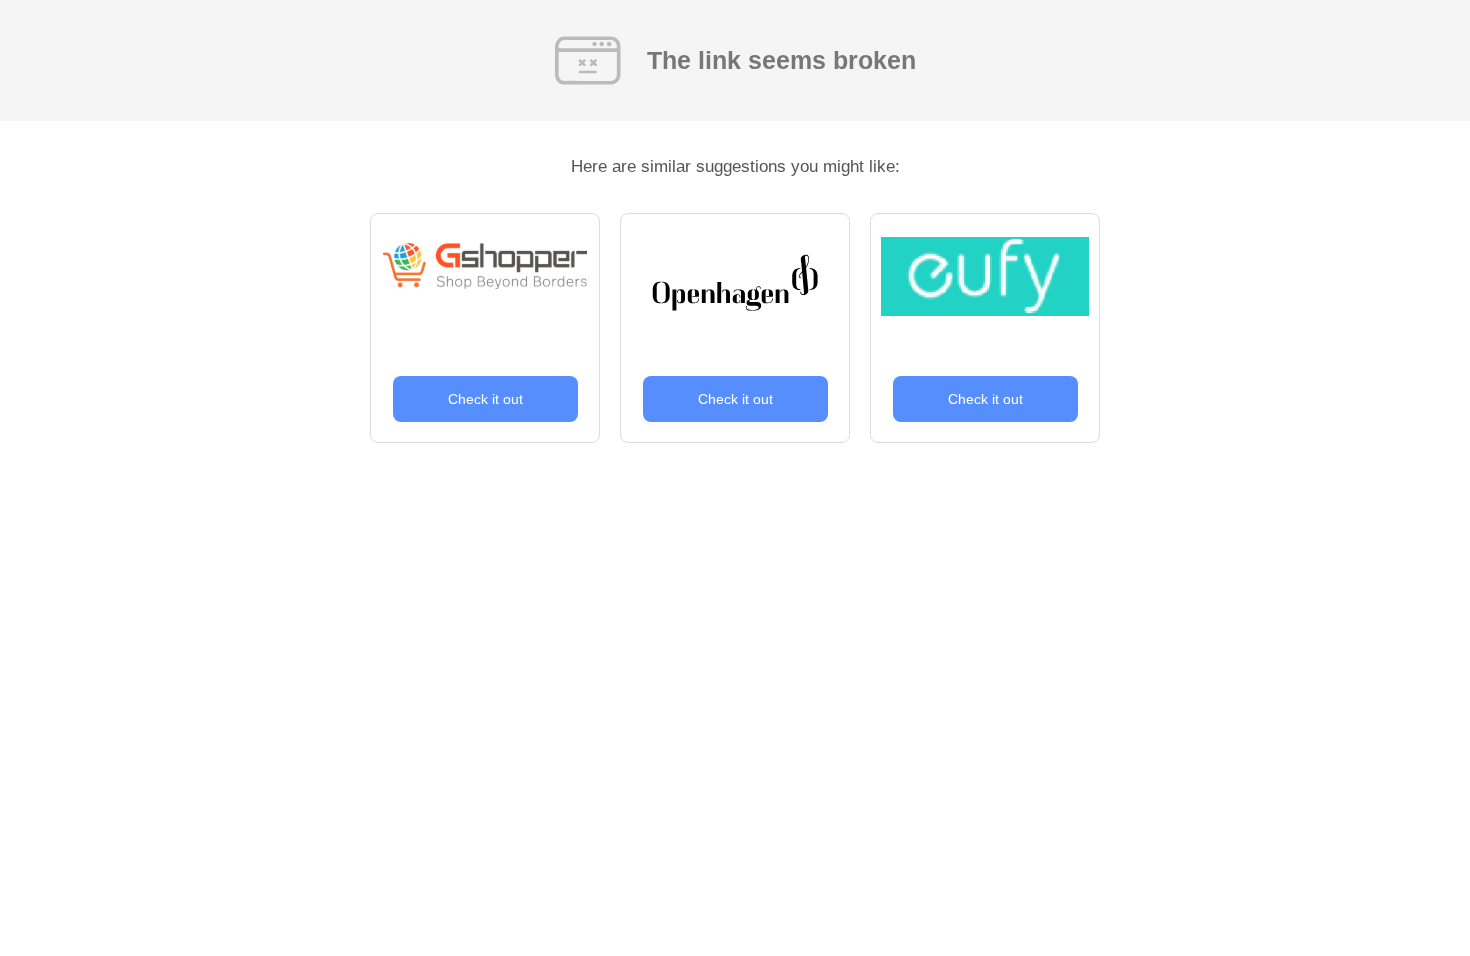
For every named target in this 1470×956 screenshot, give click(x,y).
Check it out (485, 399)
